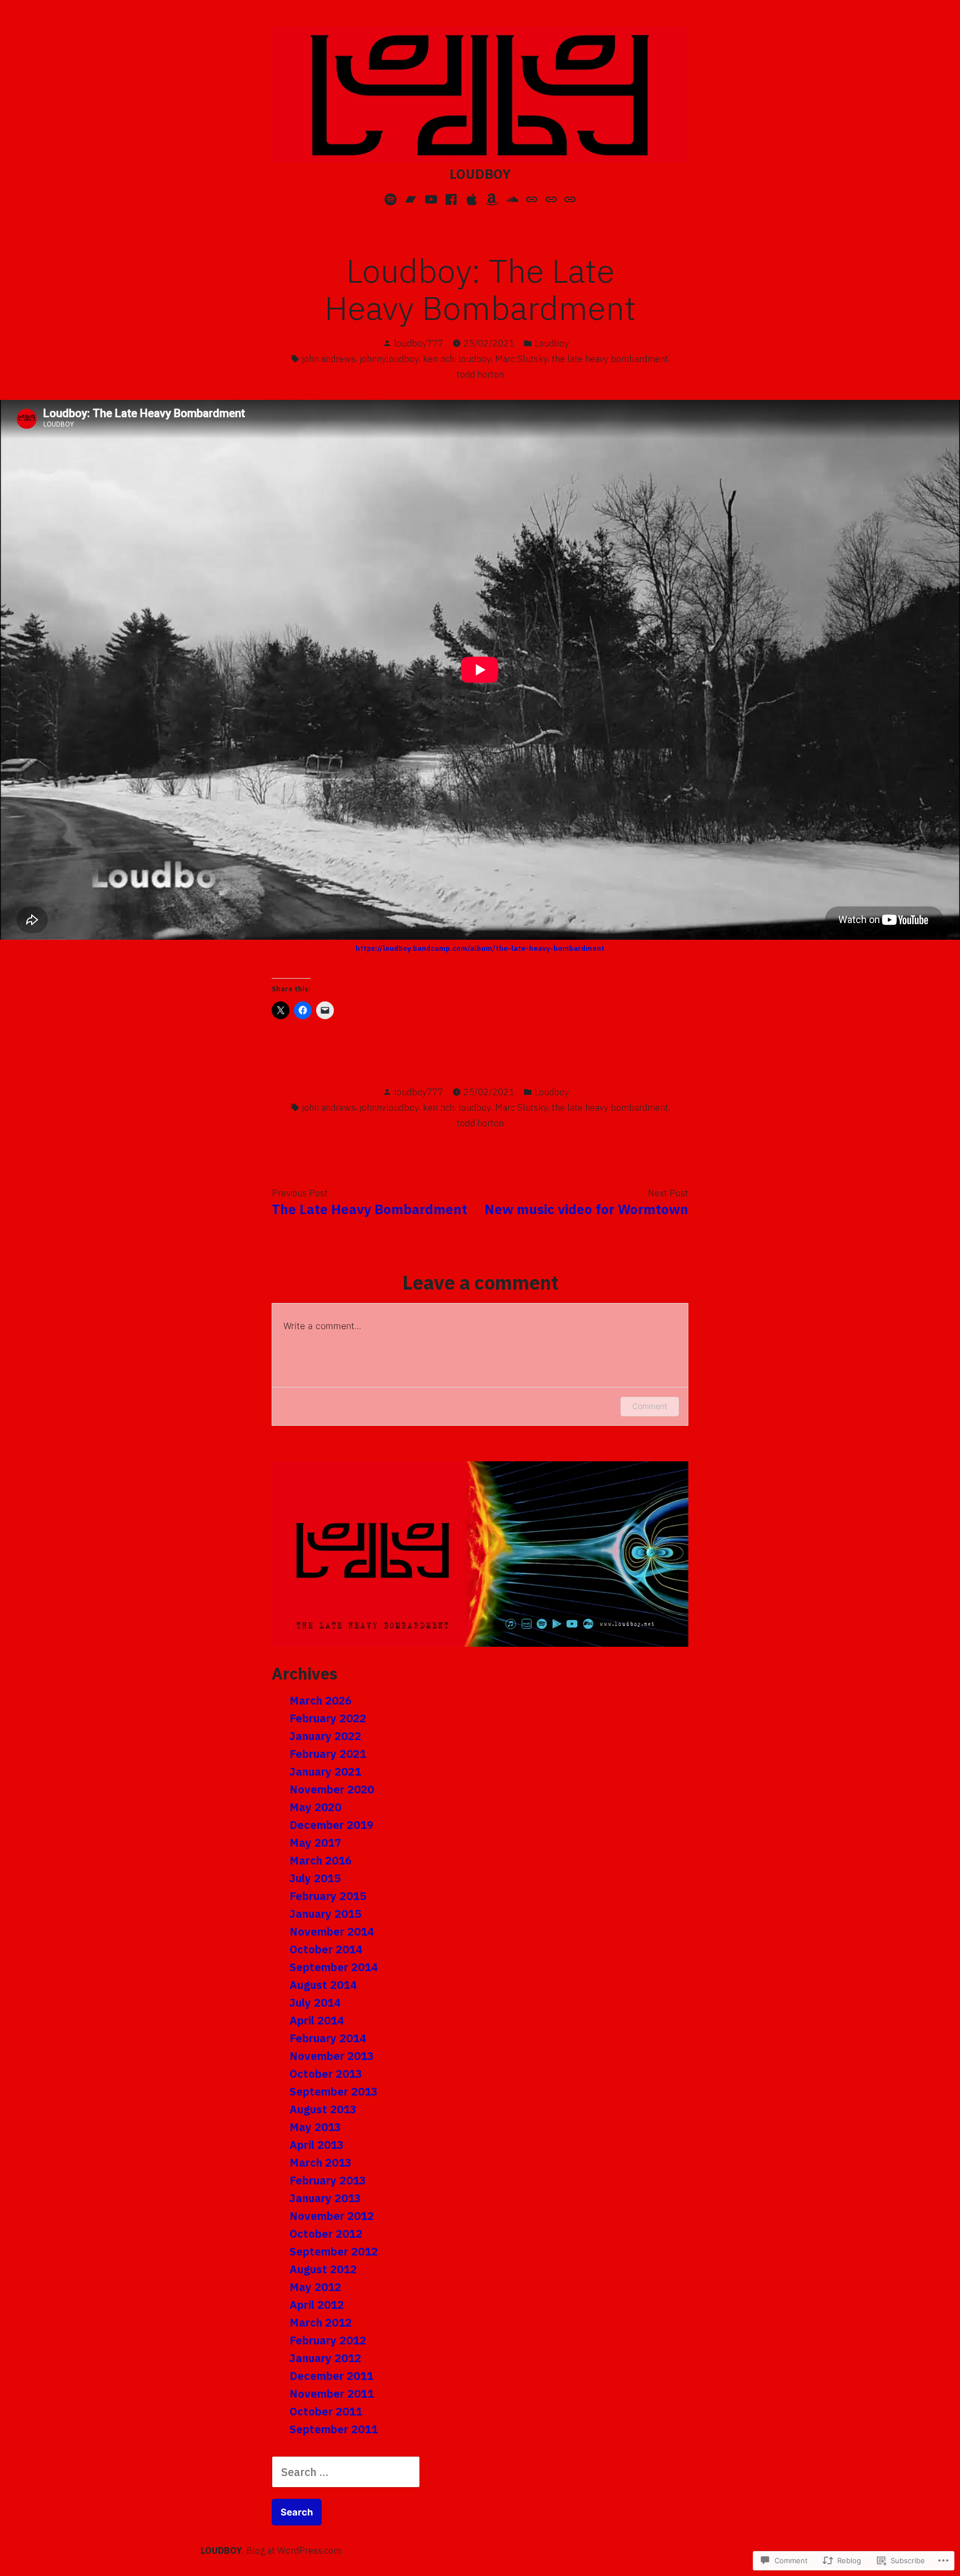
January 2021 (325, 1771)
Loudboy (552, 343)
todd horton (480, 374)
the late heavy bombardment (610, 359)
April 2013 (317, 2145)
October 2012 (326, 2234)
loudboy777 (419, 343)
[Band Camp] (411, 198)
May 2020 (315, 1807)
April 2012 (317, 2305)
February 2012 (328, 2340)
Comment (650, 1406)
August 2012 (323, 2269)
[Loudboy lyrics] (532, 198)
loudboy (475, 359)
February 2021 (328, 1754)
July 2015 (315, 1878)
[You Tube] (431, 198)
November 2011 (332, 2394)
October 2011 (326, 2411)
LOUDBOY (480, 174)
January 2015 (325, 1914)
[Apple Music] (471, 198)
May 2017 (315, 1843)
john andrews (329, 359)
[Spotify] (392, 198)
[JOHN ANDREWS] (569, 198)
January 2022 (325, 1736)
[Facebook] (451, 198)
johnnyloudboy (389, 359)
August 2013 (323, 2109)
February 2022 (328, 1718)
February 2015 (328, 1896)
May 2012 (315, 2287)
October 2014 (326, 1949)
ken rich (439, 359)
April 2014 (317, 2020)
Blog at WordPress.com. (294, 2550)
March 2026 (321, 1700)
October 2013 (326, 2074)
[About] (551, 198)
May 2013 (315, 2127)
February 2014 (328, 2038)
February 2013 (328, 2180)
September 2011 (334, 2429)
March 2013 (321, 2162)
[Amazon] (492, 198)
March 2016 (321, 1860)
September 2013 (334, 2091)
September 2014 (334, 1967)
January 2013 (325, 2198)
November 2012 (332, 2216)
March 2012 (321, 2322)
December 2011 (331, 2376)
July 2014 (315, 2003)
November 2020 (332, 1789)
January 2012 (325, 2358)
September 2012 (334, 2251)
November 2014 (332, 1931)
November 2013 (332, 2056)
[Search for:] (346, 2472)
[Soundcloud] (512, 198)
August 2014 (323, 1985)
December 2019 (331, 1825)
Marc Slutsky (521, 359)
